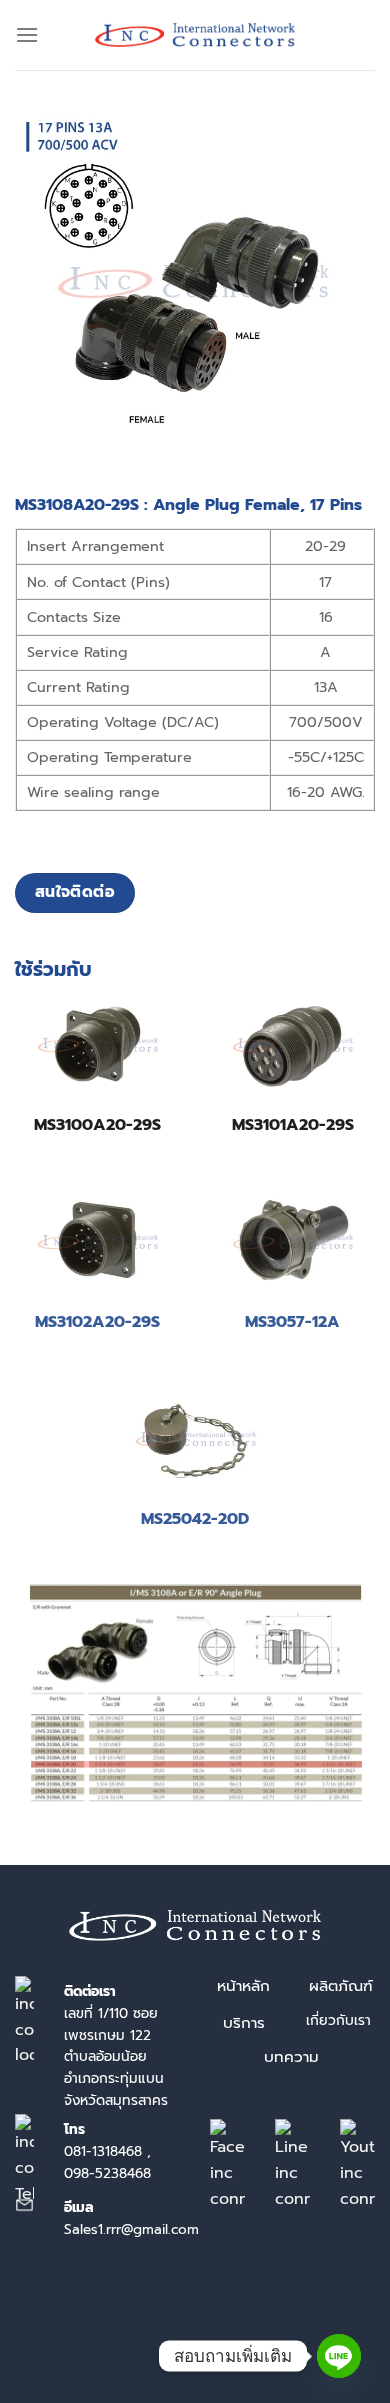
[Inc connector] (195, 35)
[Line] (339, 2356)
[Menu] (27, 34)
